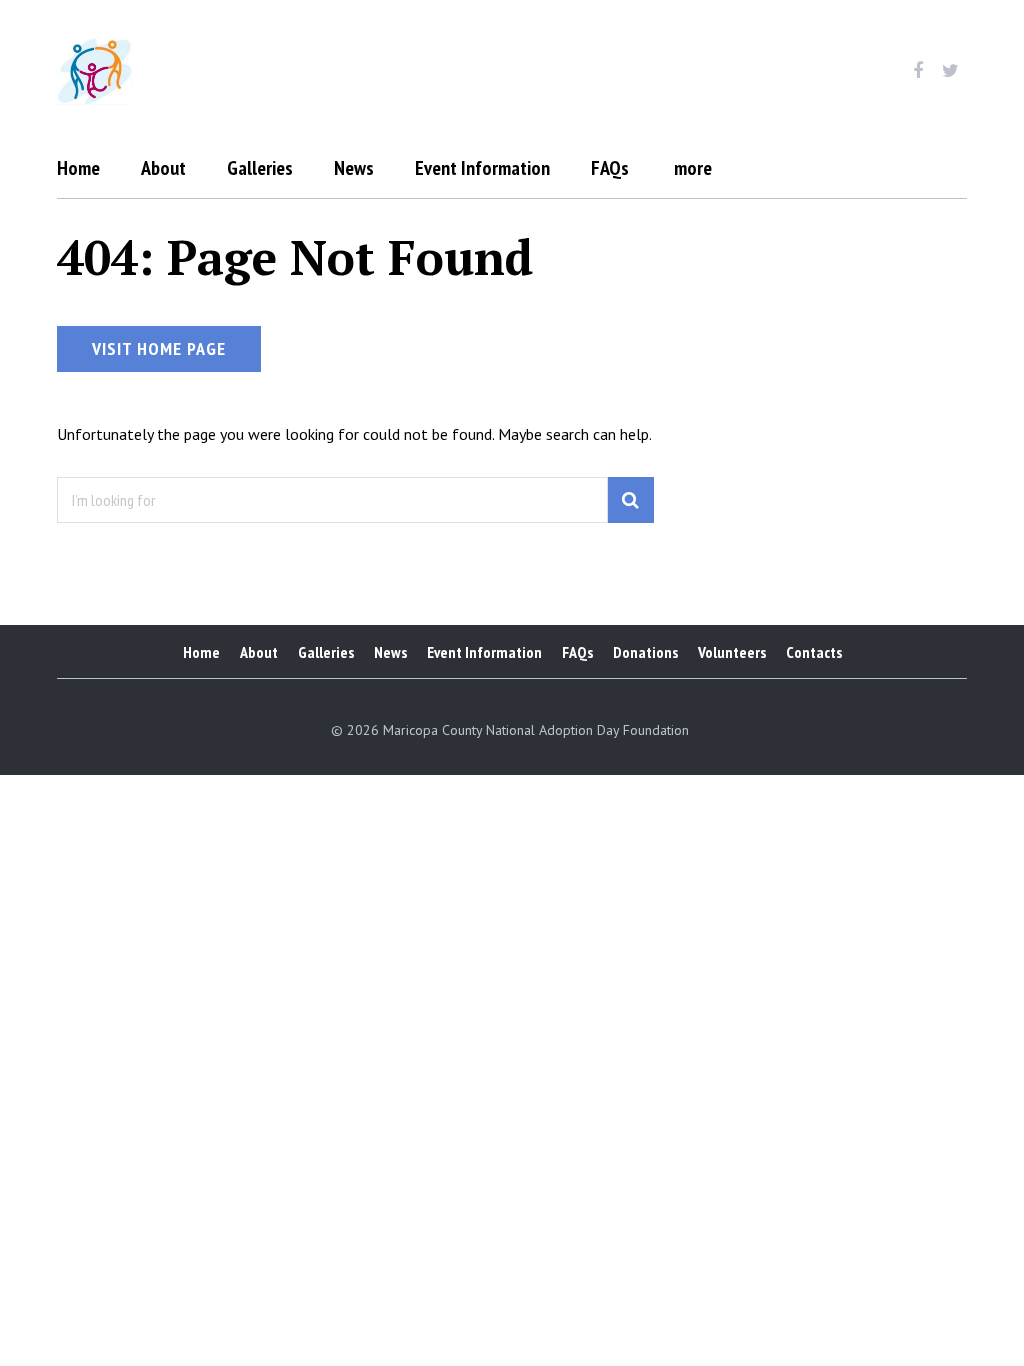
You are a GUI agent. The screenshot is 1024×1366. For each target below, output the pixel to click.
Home (78, 168)
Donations (645, 652)
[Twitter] (950, 71)
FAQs (610, 168)
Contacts (814, 652)
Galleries (260, 168)
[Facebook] (917, 71)
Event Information (482, 168)
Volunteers (732, 652)
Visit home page (159, 348)
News (354, 168)
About (163, 168)
